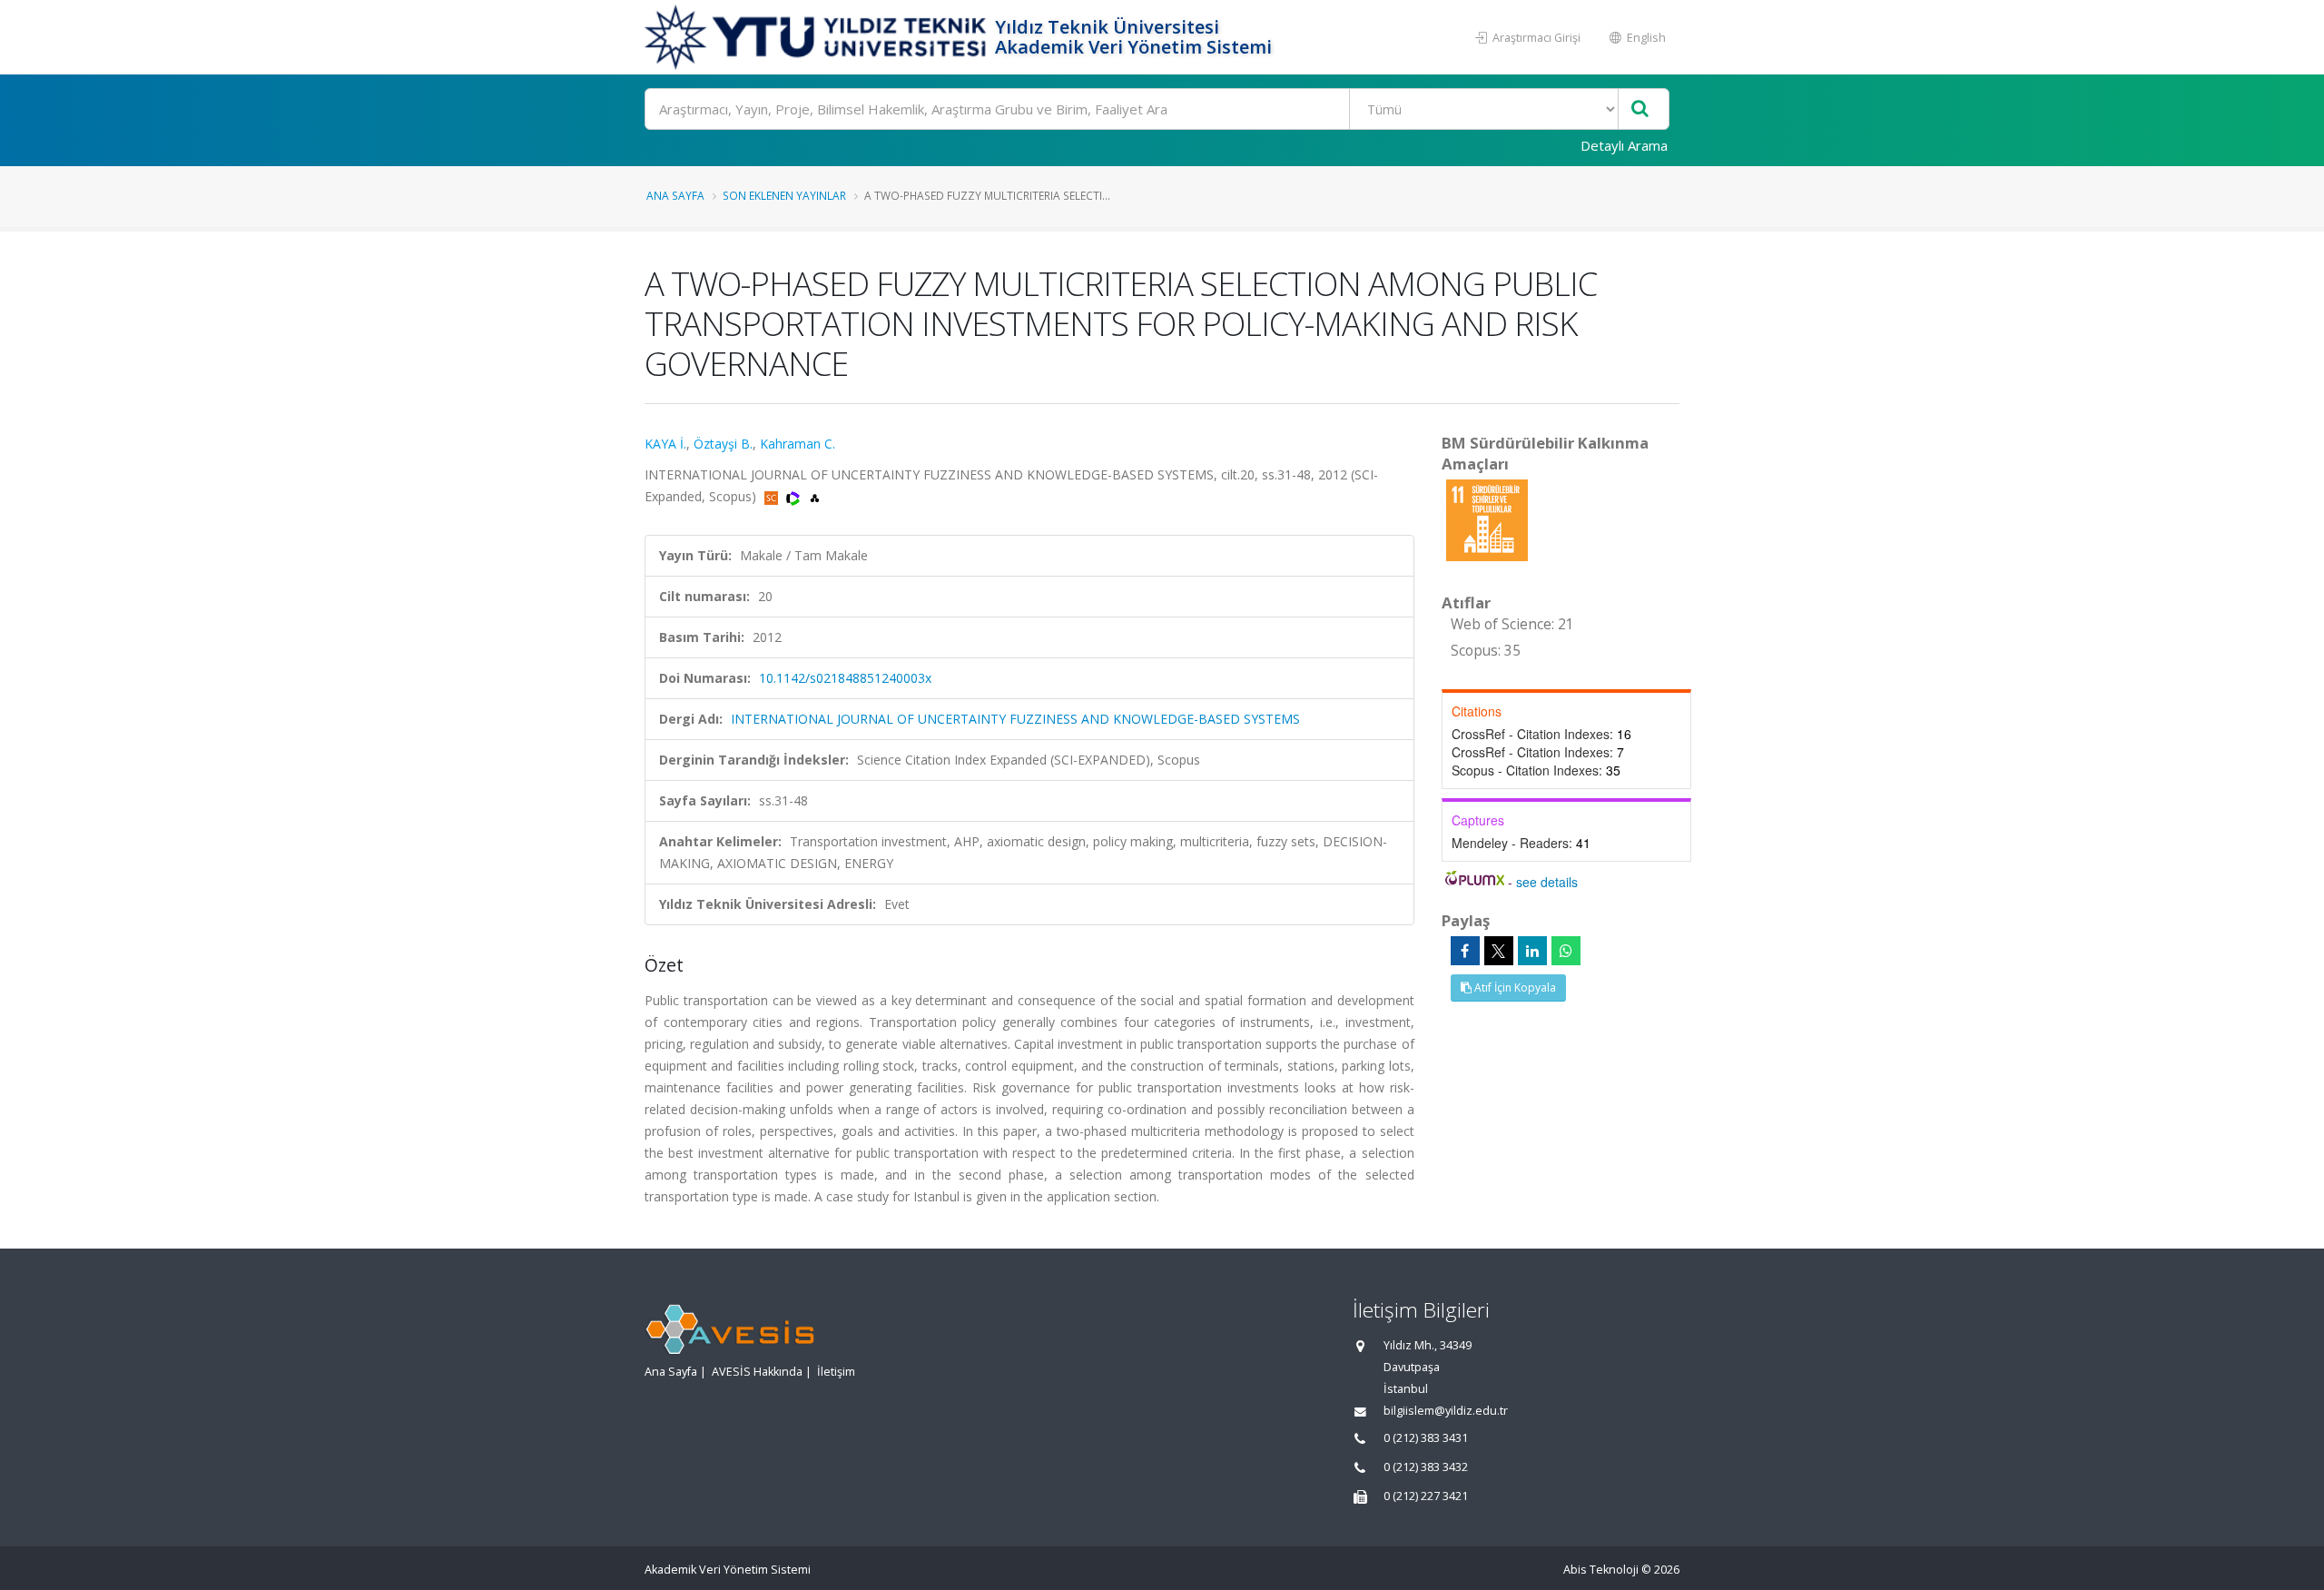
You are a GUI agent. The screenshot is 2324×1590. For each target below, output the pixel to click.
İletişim (836, 1372)
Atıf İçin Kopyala (1514, 988)
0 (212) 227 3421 (1426, 1496)
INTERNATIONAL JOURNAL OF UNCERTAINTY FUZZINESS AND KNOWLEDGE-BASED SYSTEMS (1015, 719)
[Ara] (1640, 109)
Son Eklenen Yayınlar (784, 195)
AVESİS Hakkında (757, 1372)
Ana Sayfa (675, 195)
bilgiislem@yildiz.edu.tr (1446, 1411)
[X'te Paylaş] (1499, 951)
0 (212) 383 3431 (1426, 1438)
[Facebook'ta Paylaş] (1465, 951)
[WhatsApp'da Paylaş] (1566, 951)
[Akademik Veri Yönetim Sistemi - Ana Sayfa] (817, 37)
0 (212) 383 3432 (1426, 1467)
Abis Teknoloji (1601, 1570)
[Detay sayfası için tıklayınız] (1487, 519)
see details (1547, 882)
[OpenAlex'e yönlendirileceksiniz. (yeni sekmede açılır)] (815, 496)
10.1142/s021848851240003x (845, 678)
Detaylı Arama (1624, 145)
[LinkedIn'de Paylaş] (1532, 951)
